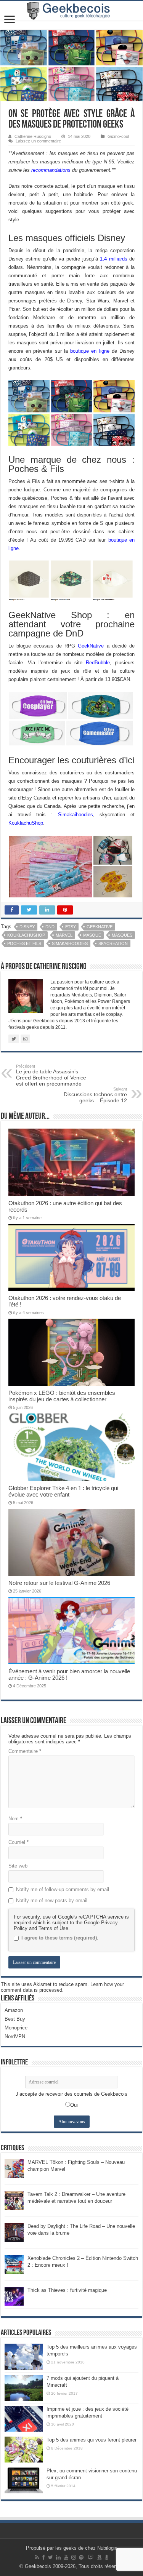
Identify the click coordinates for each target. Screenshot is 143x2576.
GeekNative (92, 646)
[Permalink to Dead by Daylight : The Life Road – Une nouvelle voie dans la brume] (14, 2232)
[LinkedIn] (58, 2557)
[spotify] (81, 2557)
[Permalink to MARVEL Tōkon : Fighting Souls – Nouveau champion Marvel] (14, 2168)
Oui (74, 2105)
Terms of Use (53, 1928)
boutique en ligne (89, 351)
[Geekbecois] (71, 11)
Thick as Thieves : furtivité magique (67, 2290)
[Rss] (37, 2557)
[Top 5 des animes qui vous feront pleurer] (24, 2450)
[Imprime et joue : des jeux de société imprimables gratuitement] (24, 2419)
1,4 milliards (114, 259)
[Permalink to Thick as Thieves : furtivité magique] (14, 2296)
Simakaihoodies (76, 815)
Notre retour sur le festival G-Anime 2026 (59, 1583)
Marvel (64, 935)
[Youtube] (66, 2557)
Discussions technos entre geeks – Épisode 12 (95, 1095)
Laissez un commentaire (38, 141)
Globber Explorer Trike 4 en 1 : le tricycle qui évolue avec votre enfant (63, 1491)
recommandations (51, 170)
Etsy (71, 927)
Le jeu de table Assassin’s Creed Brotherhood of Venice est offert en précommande (51, 1075)
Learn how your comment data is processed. (62, 1987)
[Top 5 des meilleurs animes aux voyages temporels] (24, 2357)
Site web (18, 1866)
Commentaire (25, 1751)
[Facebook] (43, 2557)
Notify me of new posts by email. (52, 1900)
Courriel (18, 1842)
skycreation (113, 943)
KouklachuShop (26, 823)
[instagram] (74, 2557)
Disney (27, 927)
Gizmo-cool (118, 136)
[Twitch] (91, 2557)
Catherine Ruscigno (33, 136)
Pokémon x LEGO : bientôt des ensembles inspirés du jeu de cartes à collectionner (62, 1396)
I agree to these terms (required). (60, 1938)
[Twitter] (51, 2557)
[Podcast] (107, 2557)
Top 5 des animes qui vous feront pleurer (92, 2440)
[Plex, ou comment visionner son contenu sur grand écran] (24, 2480)
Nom (15, 1819)
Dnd (50, 927)
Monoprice (16, 2028)
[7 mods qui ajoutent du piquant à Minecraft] (24, 2388)
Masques (122, 935)
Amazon (14, 2010)
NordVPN (15, 2036)
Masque (92, 935)
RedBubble (98, 663)
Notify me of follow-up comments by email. (63, 1889)
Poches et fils (24, 943)
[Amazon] (99, 2557)
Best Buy (15, 2019)
